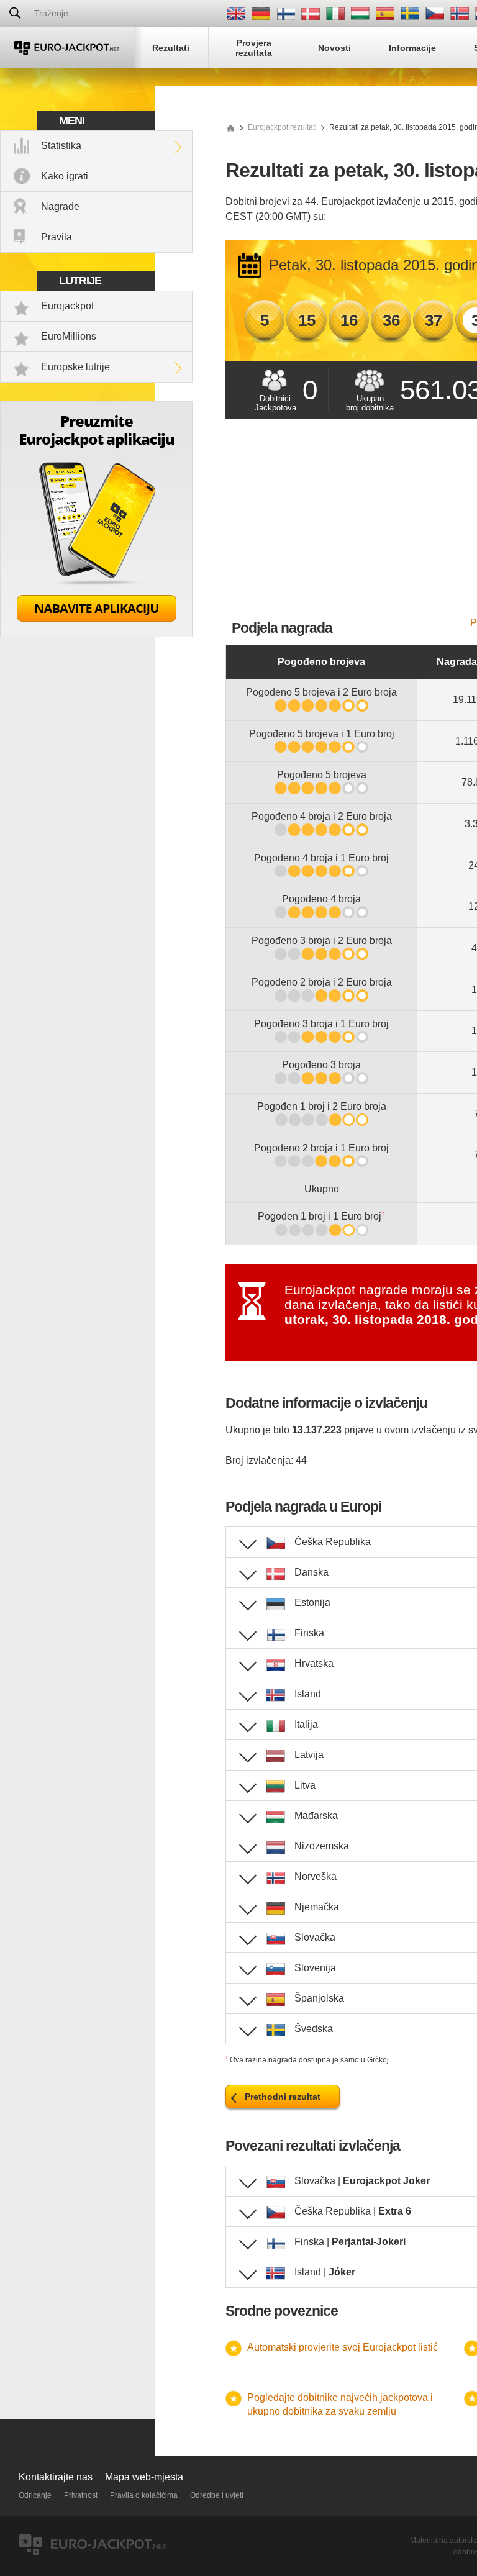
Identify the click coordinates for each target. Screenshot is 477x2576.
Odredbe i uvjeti (217, 2495)
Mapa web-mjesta (144, 2477)
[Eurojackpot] (67, 48)
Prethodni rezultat (283, 2097)
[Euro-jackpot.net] (230, 127)
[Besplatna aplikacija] (96, 634)
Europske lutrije (75, 367)
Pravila (57, 237)
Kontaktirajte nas (56, 2477)
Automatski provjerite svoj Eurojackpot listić (343, 2347)
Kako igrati (65, 176)
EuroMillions (69, 336)
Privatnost (81, 2495)
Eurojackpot (67, 306)
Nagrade (60, 206)
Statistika (61, 146)
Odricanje (35, 2495)
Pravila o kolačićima (144, 2495)
